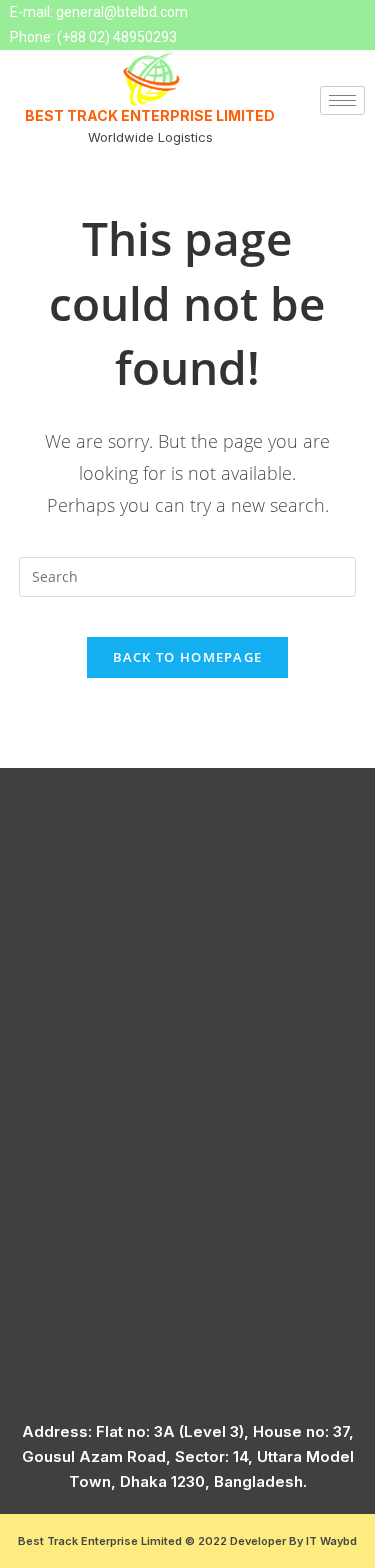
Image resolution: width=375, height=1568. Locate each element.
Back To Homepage (188, 657)
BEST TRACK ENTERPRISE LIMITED (150, 115)
